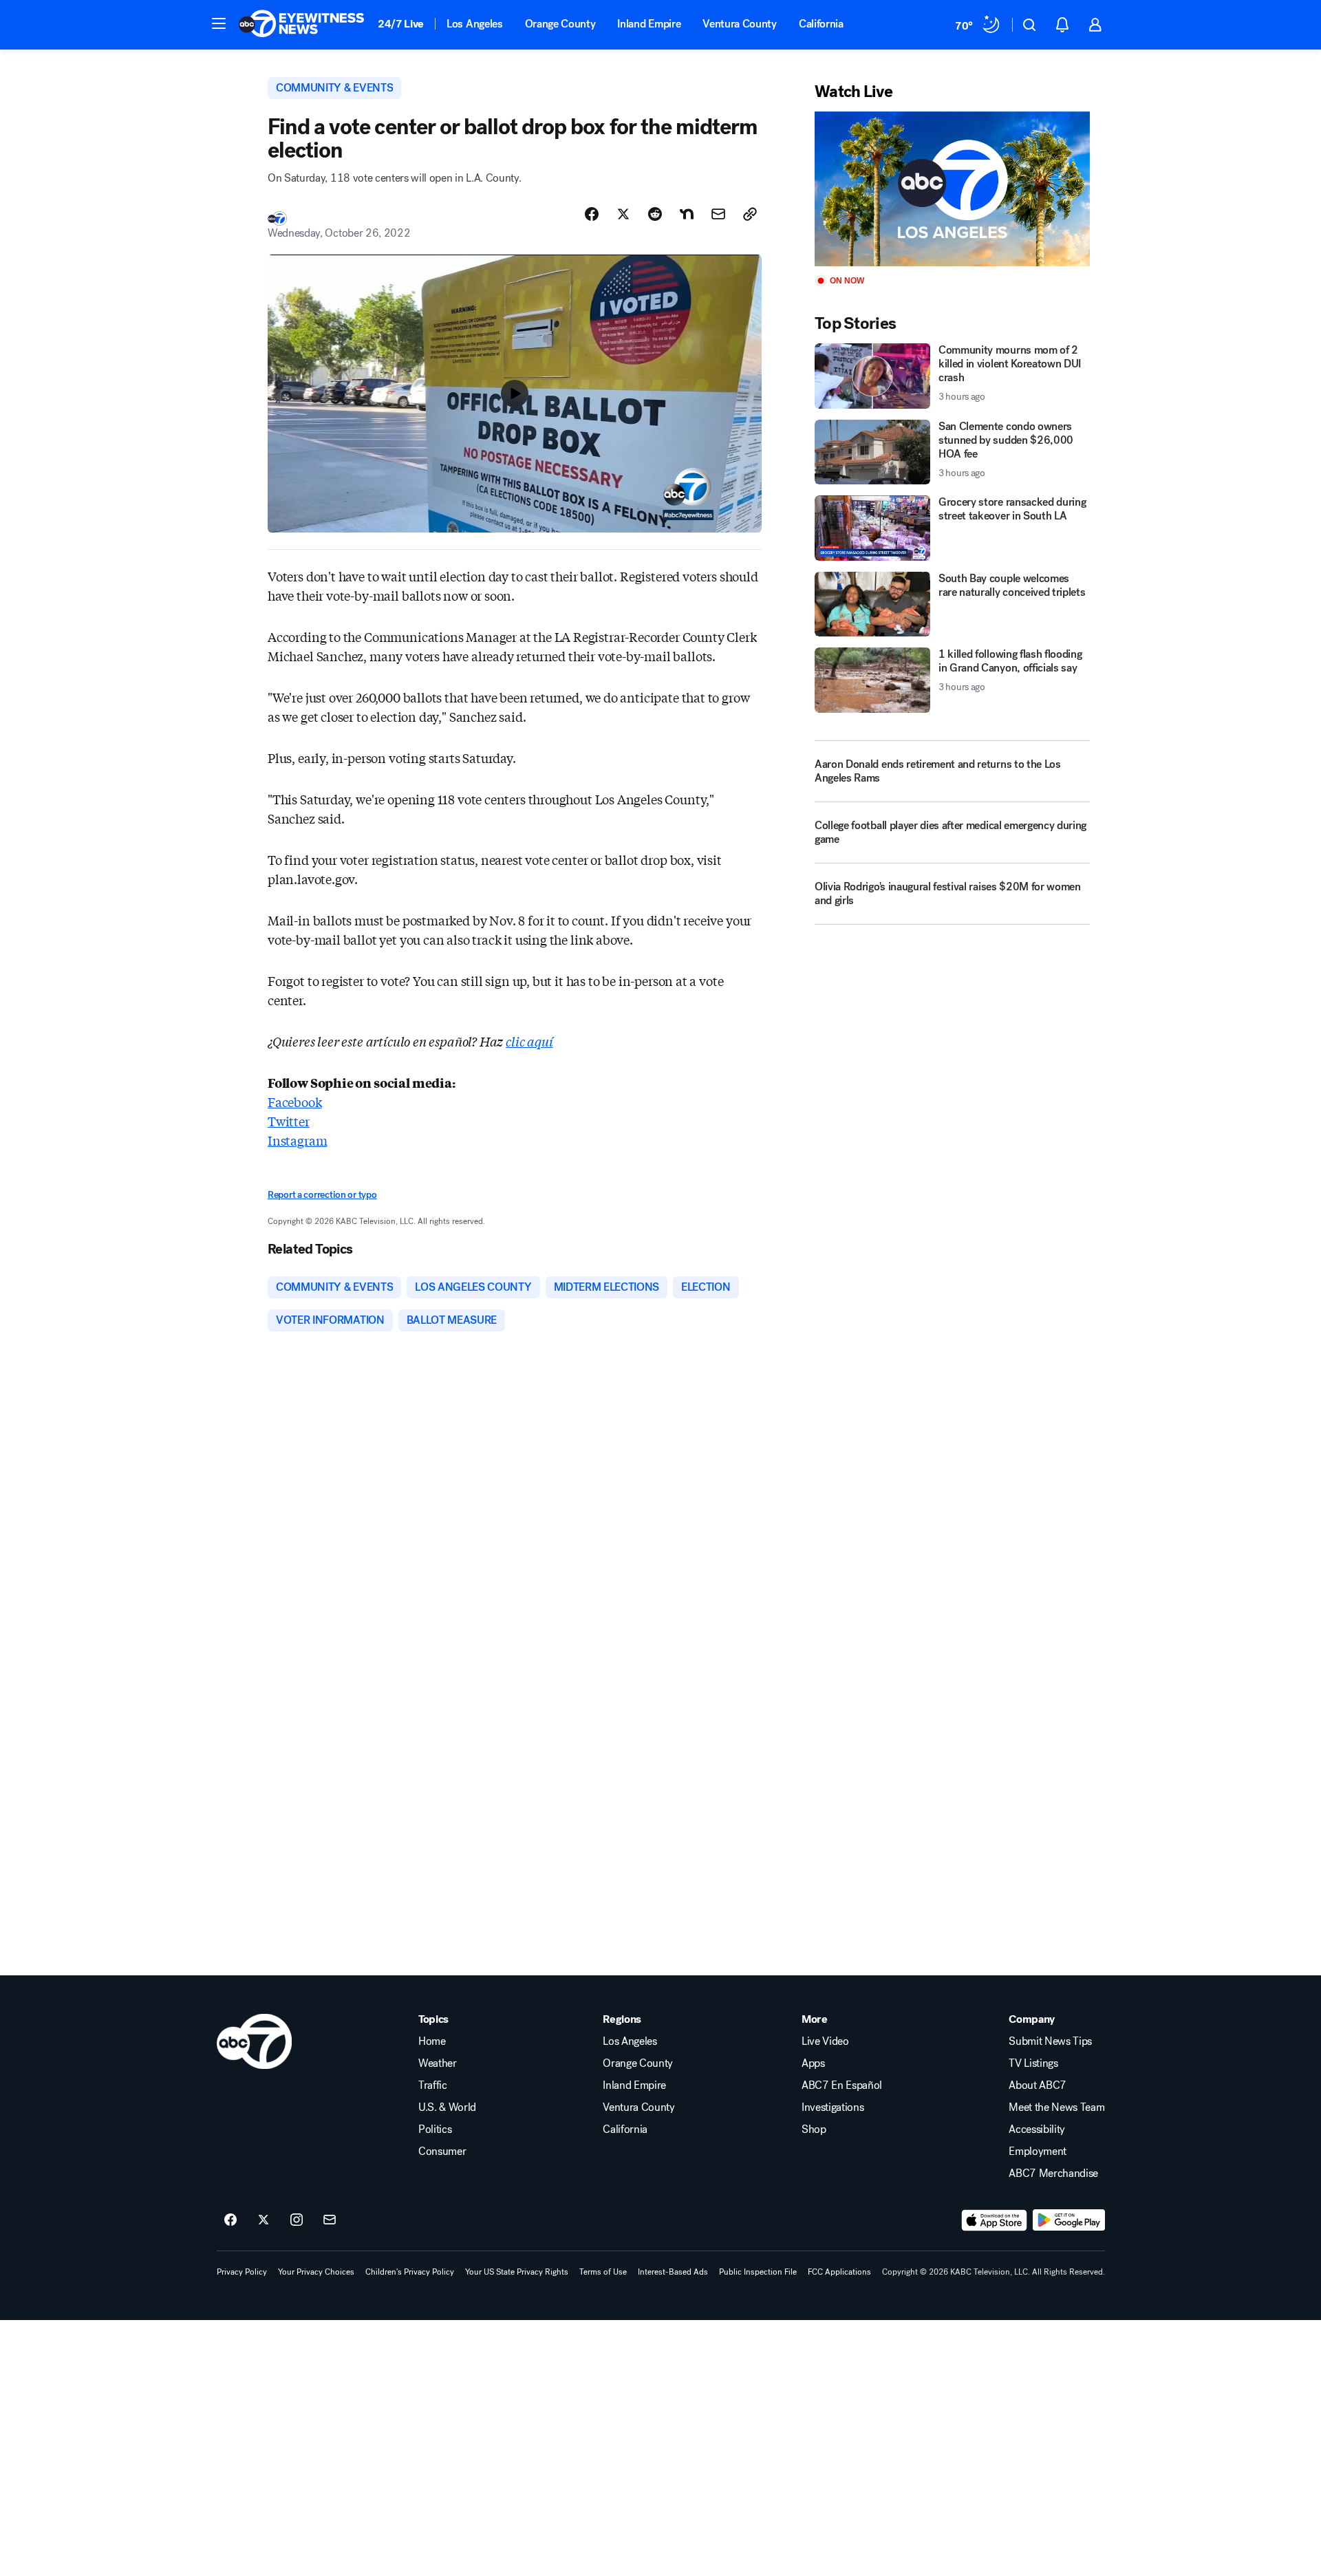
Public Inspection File (758, 2272)
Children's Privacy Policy (410, 2272)
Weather (438, 2063)
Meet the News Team (1056, 2107)
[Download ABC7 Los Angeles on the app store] (994, 2220)
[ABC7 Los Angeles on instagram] (297, 2220)
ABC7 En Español (842, 2085)
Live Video (825, 2041)
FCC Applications (839, 2272)
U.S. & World (447, 2107)
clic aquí (529, 1041)
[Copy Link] (750, 214)
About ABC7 (1038, 2085)
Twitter (289, 1121)
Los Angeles (474, 24)
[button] (219, 23)
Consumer (442, 2151)
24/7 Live (401, 24)
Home (432, 2041)
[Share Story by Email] (718, 214)
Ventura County (740, 24)
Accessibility (1037, 2129)
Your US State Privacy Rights (517, 2272)
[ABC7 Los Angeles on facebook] (230, 2220)
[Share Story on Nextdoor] (687, 214)
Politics (435, 2129)
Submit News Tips (1050, 2041)
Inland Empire (649, 24)
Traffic (433, 2085)
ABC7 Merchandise (1053, 2173)
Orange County (560, 24)
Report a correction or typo (322, 1195)
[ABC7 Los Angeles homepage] (301, 25)
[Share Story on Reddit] (655, 214)
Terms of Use (603, 2272)
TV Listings (1033, 2063)
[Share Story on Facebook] (592, 214)
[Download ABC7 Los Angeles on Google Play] (1069, 2220)
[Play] (952, 189)
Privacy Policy (242, 2272)
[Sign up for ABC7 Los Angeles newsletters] (330, 2220)
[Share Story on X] (623, 214)
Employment (1038, 2151)
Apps (813, 2063)
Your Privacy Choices (316, 2272)
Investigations (833, 2107)
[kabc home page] (254, 2041)
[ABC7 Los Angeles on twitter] (264, 2220)
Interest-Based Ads (673, 2272)
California (821, 24)
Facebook (295, 1102)
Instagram (297, 1140)
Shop (814, 2129)
